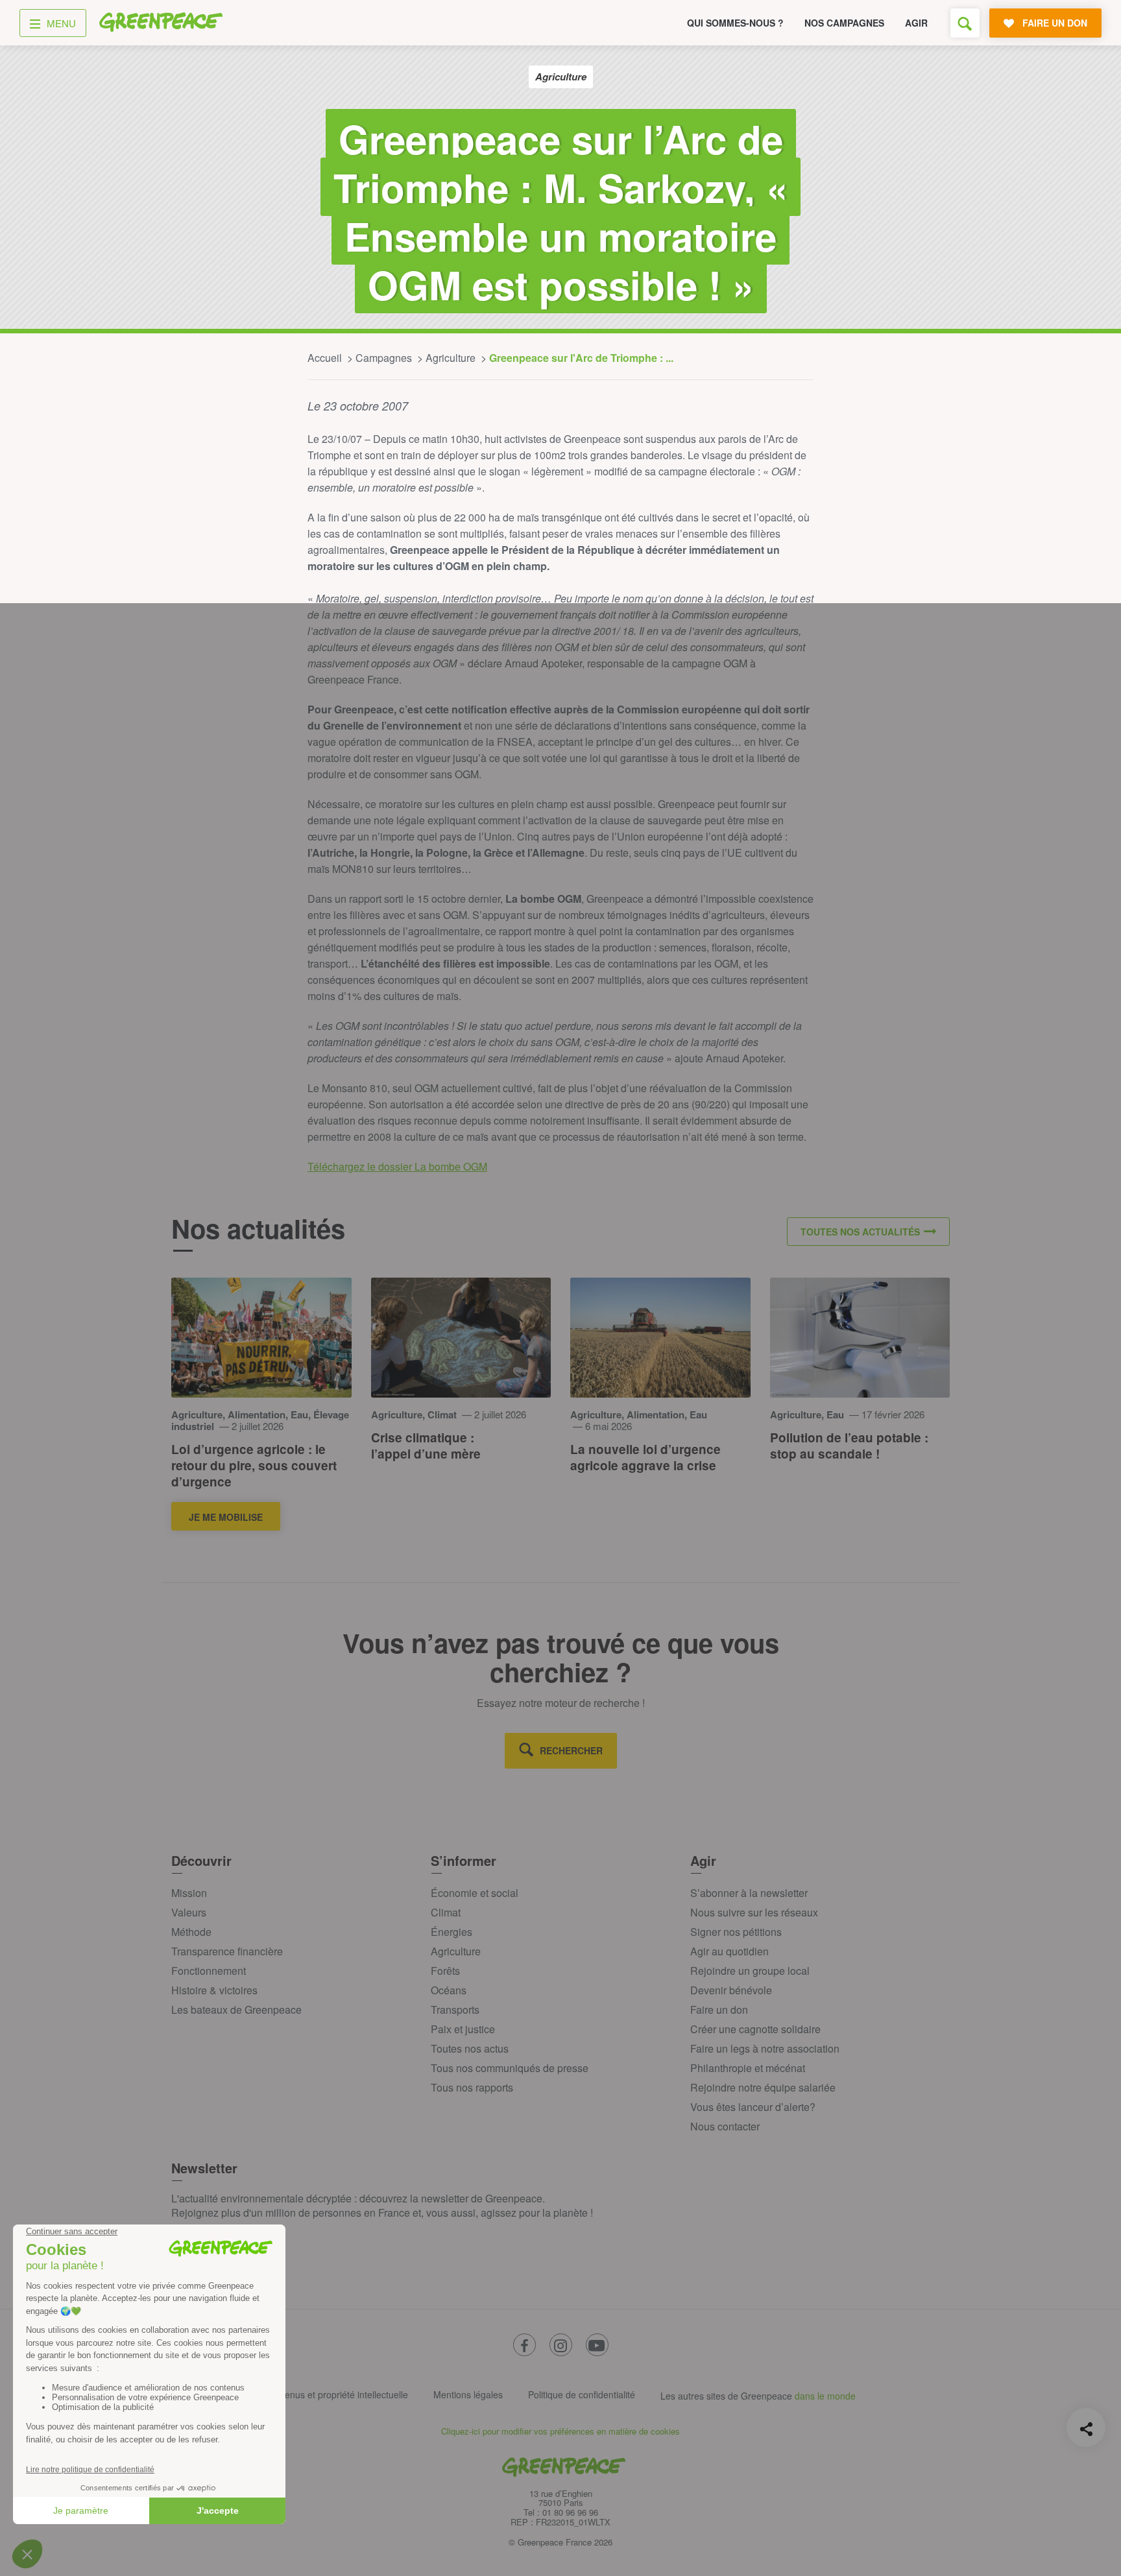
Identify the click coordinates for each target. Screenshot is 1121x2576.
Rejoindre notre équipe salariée (763, 2087)
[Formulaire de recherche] (965, 23)
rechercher (571, 1750)
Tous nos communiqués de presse (510, 2068)
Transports (455, 2010)
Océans (449, 1990)
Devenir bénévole (731, 1990)
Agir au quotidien (729, 1951)
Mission (189, 1893)
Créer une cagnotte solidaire (755, 2029)
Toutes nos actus (470, 2048)
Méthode (191, 1932)
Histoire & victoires (214, 1990)
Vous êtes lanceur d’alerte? (753, 2107)
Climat (446, 1912)
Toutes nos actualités (860, 1232)
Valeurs (189, 1912)
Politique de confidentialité (582, 2394)
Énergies (452, 1932)
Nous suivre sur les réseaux (754, 1912)
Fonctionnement (209, 1971)
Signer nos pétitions (736, 1932)
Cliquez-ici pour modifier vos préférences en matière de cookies (560, 2431)
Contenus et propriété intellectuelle (337, 2394)
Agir (916, 23)
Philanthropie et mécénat (748, 2068)
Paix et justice (463, 2029)
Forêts (445, 1971)
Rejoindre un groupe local (750, 1971)
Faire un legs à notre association (765, 2048)
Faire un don (719, 2010)
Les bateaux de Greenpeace (236, 2010)
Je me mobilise (226, 1517)
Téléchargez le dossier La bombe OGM (397, 1166)
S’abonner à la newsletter (749, 1893)
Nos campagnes (844, 23)
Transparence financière (227, 1951)
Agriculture (456, 1951)
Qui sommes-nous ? (735, 23)
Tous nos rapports (472, 2087)
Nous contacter (725, 2126)
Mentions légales (468, 2394)
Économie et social (475, 1893)
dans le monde (825, 2396)
